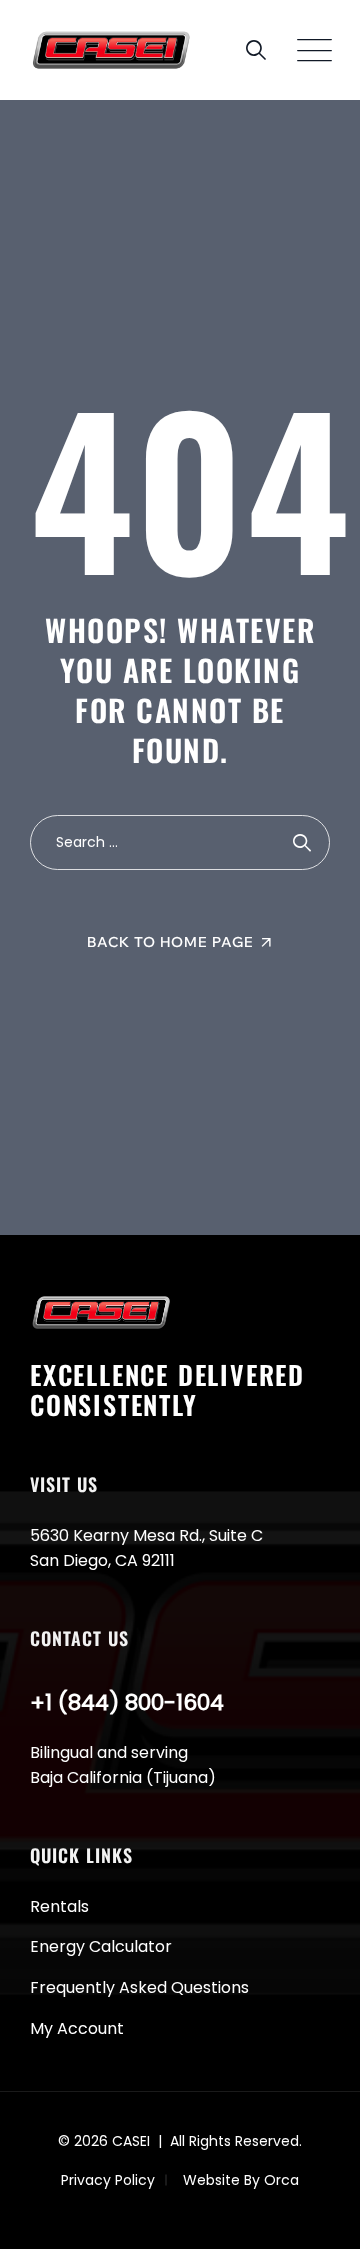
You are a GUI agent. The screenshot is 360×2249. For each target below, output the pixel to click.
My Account (77, 2028)
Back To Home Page (170, 942)
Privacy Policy (108, 2180)
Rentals (59, 1906)
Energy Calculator (101, 1946)
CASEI (131, 2141)
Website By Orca (241, 2180)
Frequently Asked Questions (139, 1987)
